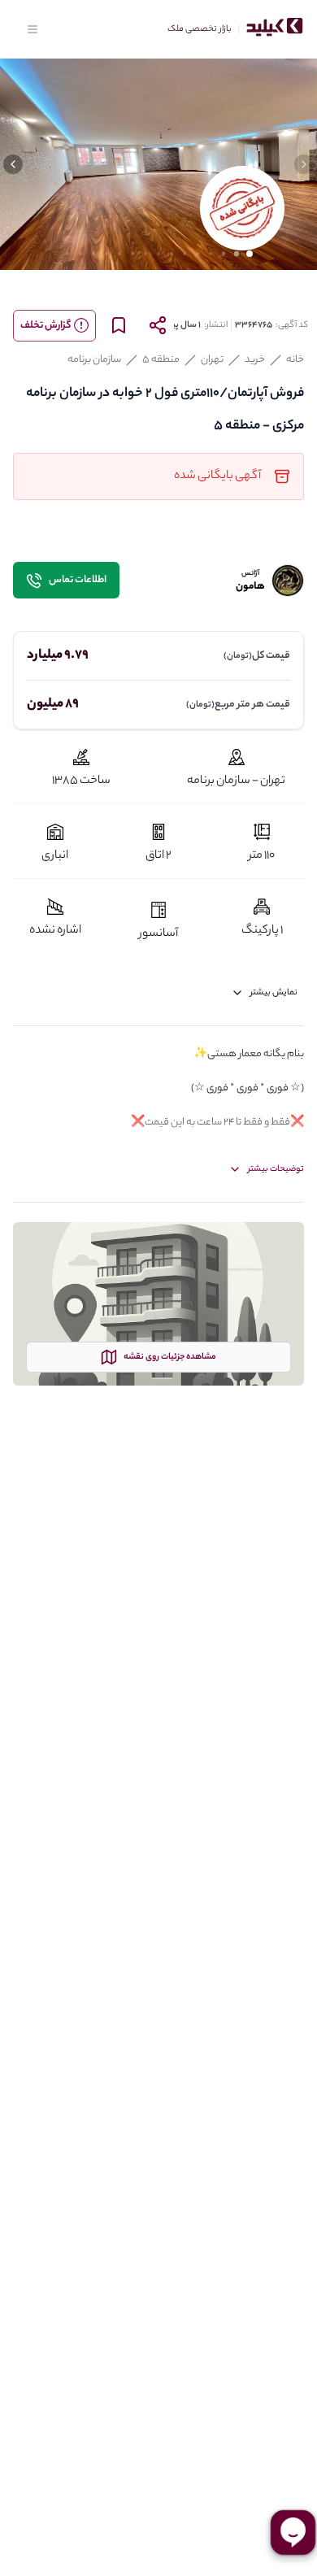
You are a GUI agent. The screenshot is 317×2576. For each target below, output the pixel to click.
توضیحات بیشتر (276, 1169)
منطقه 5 (161, 360)
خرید (255, 360)
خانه (295, 360)
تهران (212, 360)
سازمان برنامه (94, 360)
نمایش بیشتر (274, 993)
